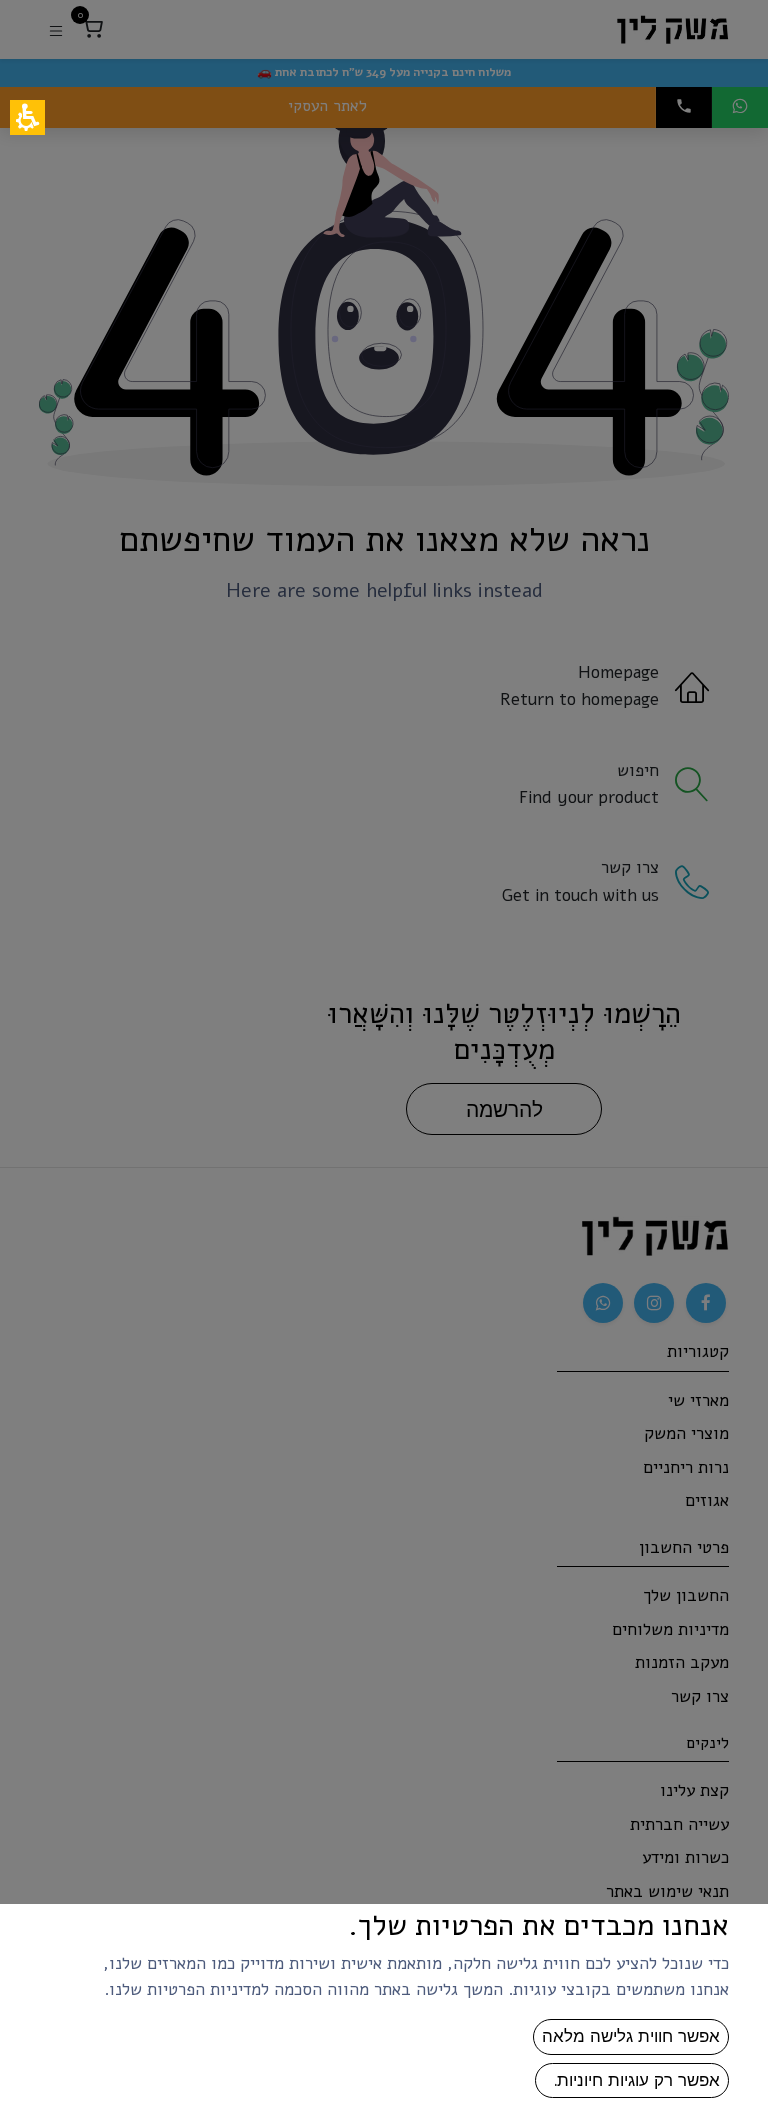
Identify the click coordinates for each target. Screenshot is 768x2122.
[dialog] (384, 1061)
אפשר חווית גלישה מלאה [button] (631, 2036)
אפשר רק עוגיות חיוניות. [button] (632, 2080)
